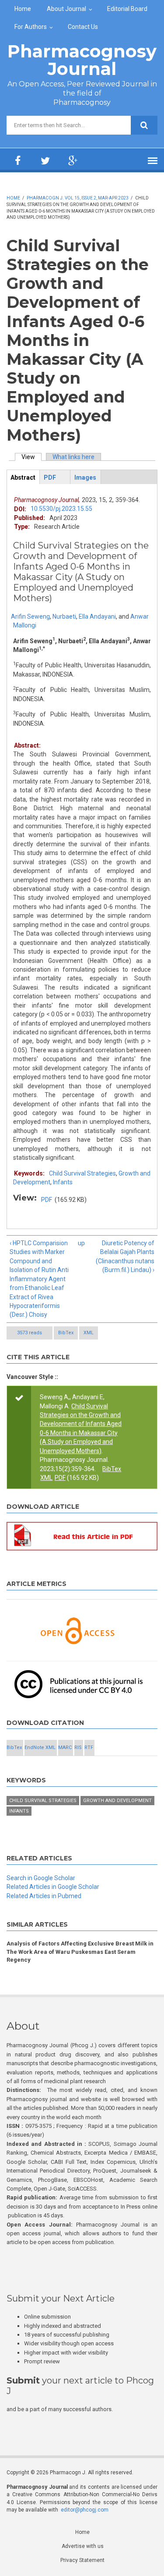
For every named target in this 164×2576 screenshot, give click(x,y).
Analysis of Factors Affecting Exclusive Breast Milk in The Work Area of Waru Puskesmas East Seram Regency (80, 1952)
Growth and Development (117, 1801)
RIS (78, 1748)
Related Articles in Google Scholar (53, 1887)
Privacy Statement (82, 2560)
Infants (63, 1182)
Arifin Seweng (30, 616)
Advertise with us (83, 2546)
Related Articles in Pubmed (44, 1896)
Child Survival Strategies (82, 1173)
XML (89, 1333)
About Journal (66, 9)
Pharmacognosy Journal (82, 60)
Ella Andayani (97, 616)
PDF (47, 1200)
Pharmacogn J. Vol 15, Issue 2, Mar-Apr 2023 (78, 198)
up (81, 1243)
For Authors (31, 27)
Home (23, 9)
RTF (89, 1748)
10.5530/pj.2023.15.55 (61, 509)
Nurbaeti (64, 616)
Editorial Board (127, 9)
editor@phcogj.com (85, 2510)
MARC (65, 1748)
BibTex (66, 1333)
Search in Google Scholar (41, 1878)
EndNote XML (40, 1748)
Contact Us (83, 27)
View (31, 457)
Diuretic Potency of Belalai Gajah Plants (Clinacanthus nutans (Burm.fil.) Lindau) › (125, 1256)
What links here (73, 457)
